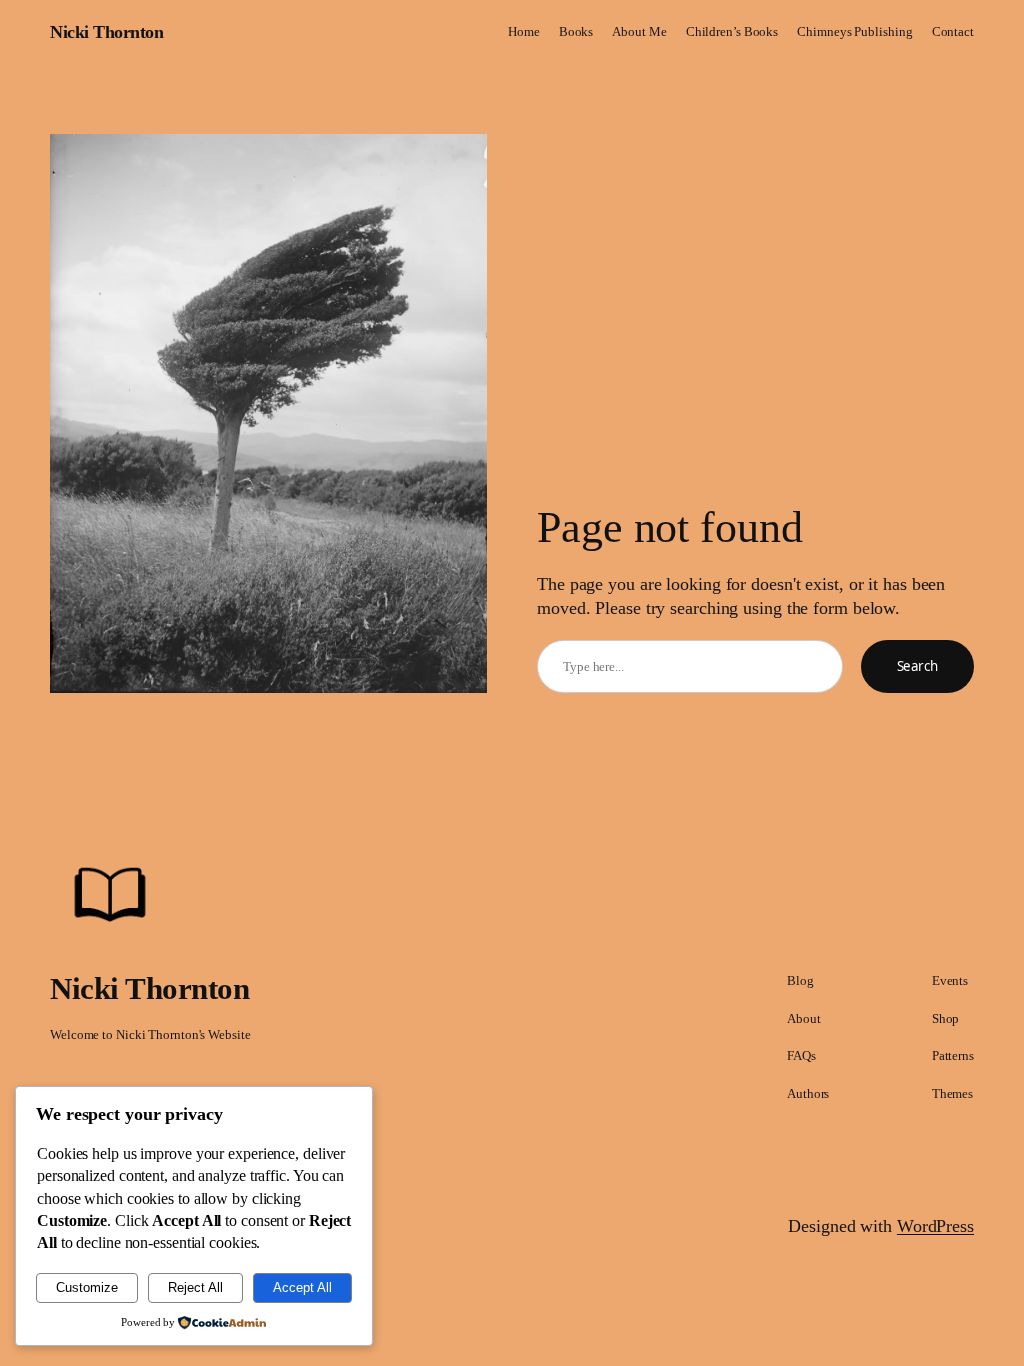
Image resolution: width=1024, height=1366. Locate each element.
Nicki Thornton (106, 32)
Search (917, 666)
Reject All (195, 1287)
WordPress (935, 1226)
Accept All (302, 1287)
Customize (87, 1287)
